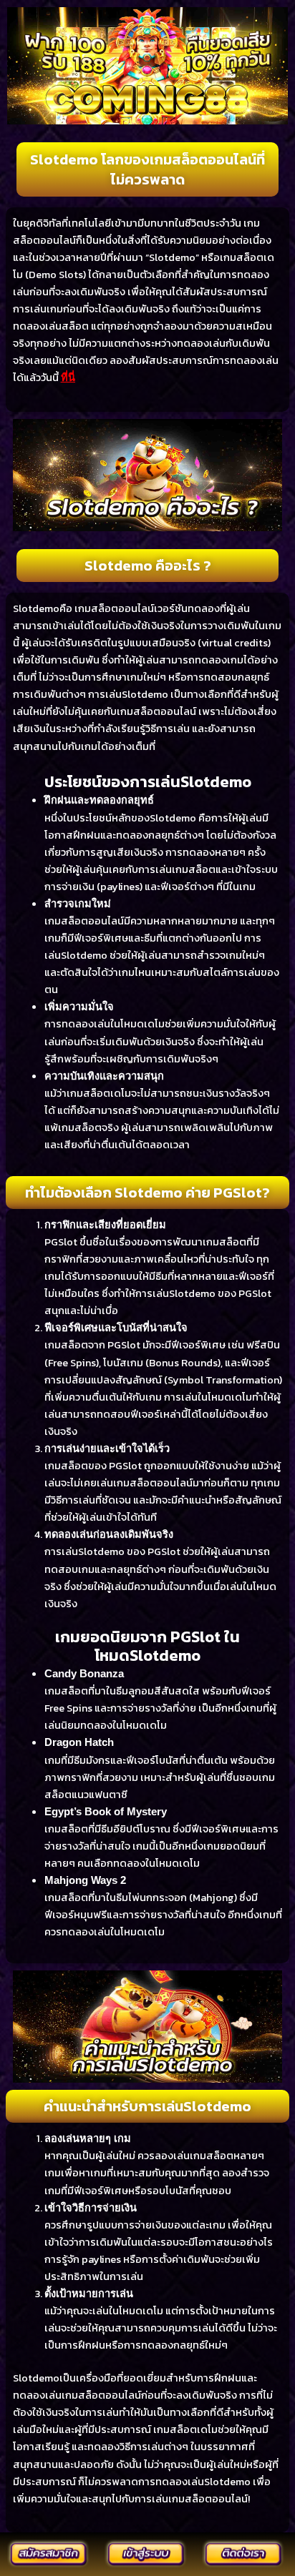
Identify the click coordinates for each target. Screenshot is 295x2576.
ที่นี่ (68, 377)
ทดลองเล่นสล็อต (51, 326)
